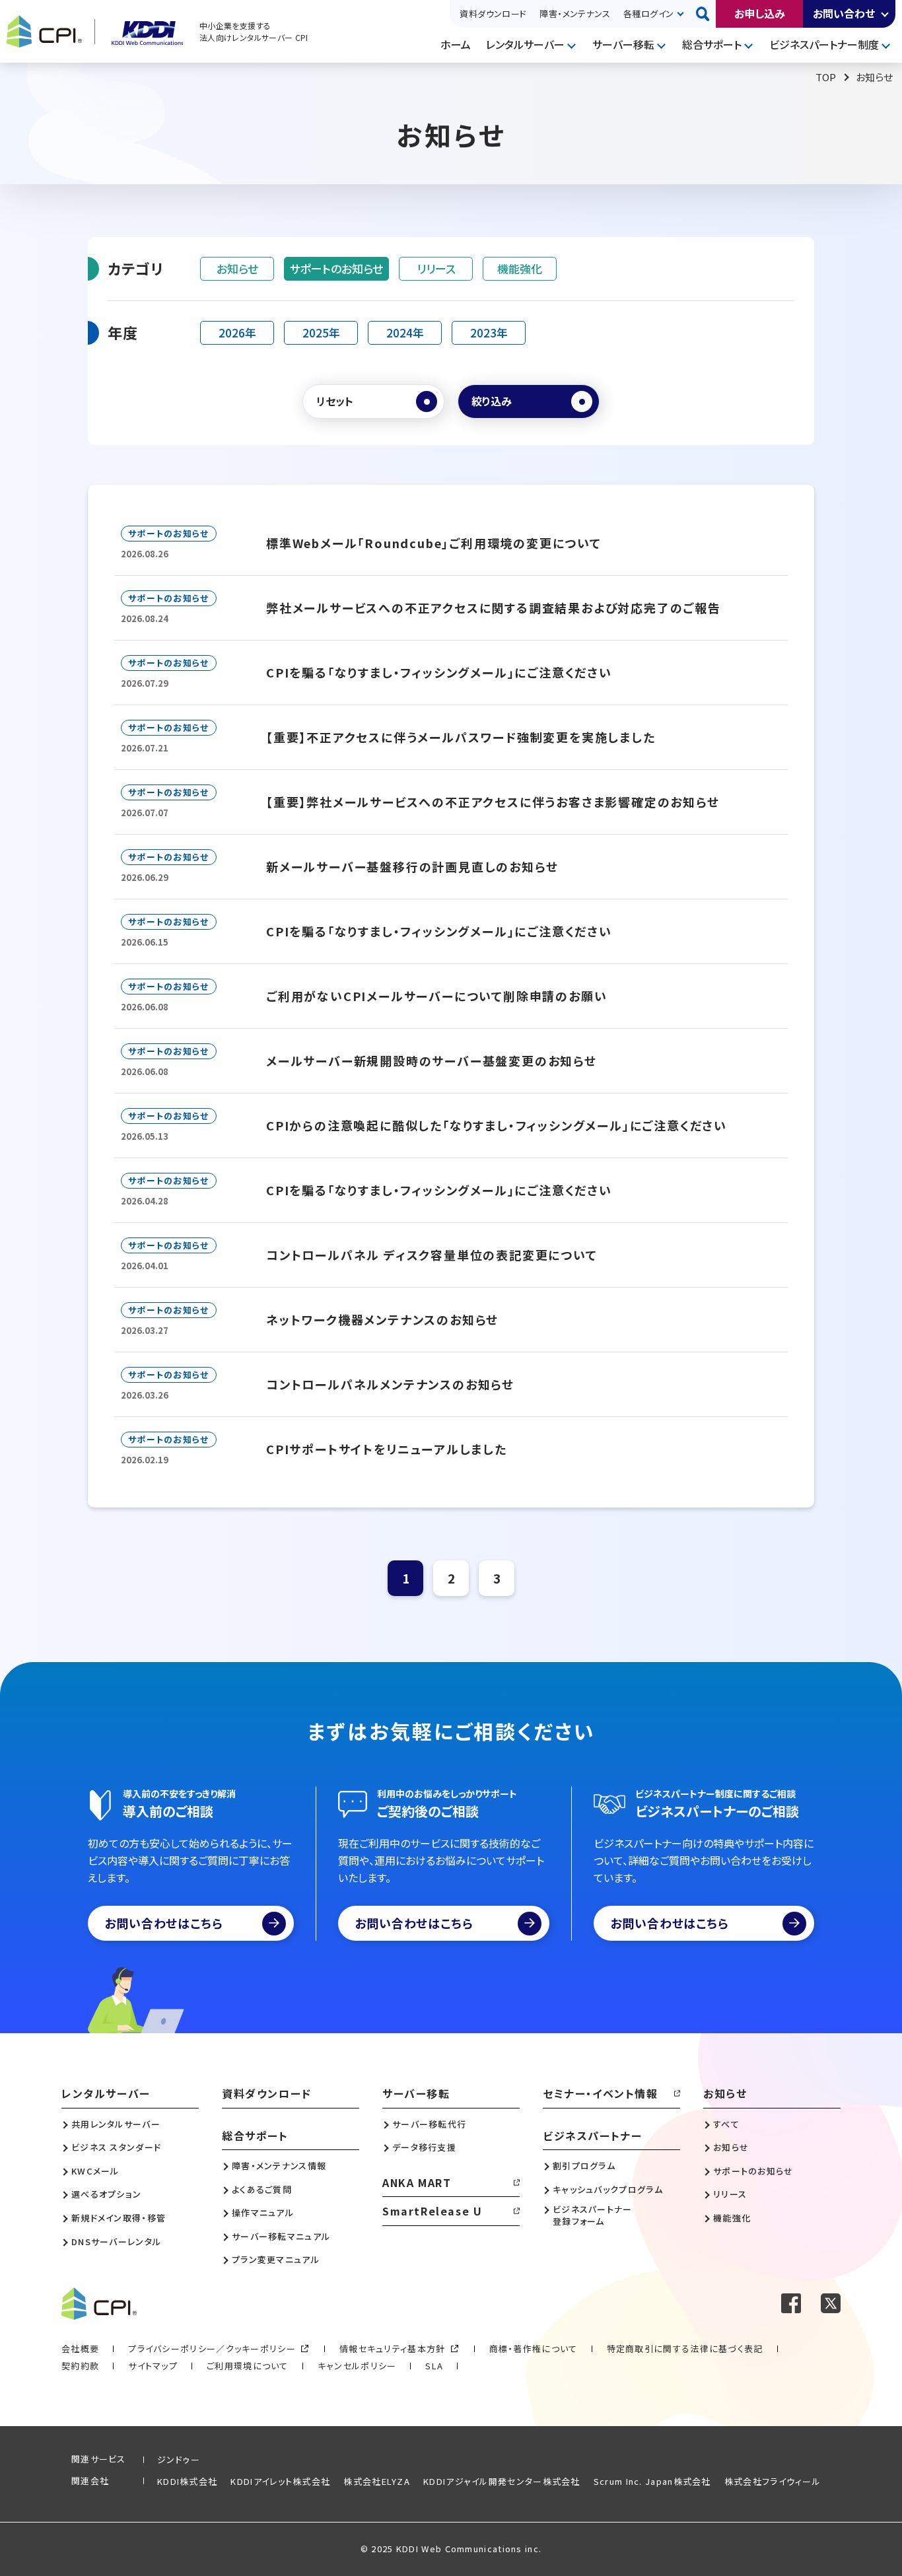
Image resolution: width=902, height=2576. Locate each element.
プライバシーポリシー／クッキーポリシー (212, 2349)
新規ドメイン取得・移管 (119, 2218)
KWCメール (95, 2171)
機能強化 (520, 268)
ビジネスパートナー (592, 2136)
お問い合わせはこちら (164, 1923)
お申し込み (760, 13)
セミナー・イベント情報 (601, 2093)
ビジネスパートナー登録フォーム (593, 2215)
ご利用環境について (248, 2366)
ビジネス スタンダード (116, 2147)
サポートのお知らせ (336, 268)
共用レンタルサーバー (116, 2124)
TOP (826, 77)
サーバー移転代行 (429, 2124)
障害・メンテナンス (575, 14)
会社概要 (80, 2349)
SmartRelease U (432, 2211)
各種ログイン (648, 14)
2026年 (237, 332)
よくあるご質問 (262, 2190)
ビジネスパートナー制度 (824, 44)
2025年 (321, 332)
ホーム (456, 44)
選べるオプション (106, 2194)
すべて (726, 2124)
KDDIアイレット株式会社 (280, 2481)
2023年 (489, 332)
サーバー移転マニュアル (281, 2237)
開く (885, 14)
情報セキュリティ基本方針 (393, 2349)
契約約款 (80, 2366)
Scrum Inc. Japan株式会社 (652, 2481)
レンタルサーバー (525, 44)
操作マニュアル (263, 2213)
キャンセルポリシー (357, 2366)
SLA (434, 2366)
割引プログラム (584, 2166)
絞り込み (492, 401)
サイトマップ (153, 2366)
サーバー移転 (623, 44)
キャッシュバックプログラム (608, 2190)
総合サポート (712, 44)
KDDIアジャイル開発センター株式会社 (502, 2481)
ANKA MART (417, 2182)
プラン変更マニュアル (276, 2260)
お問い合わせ (844, 13)
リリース (436, 268)
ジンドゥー (179, 2459)
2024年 (405, 332)
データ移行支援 (424, 2147)
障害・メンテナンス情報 (279, 2166)
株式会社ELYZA (377, 2481)
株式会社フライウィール (773, 2481)
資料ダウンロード (493, 14)
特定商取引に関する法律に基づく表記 (685, 2349)
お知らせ (237, 268)
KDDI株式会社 (187, 2481)
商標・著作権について (534, 2349)
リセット (335, 401)
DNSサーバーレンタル (116, 2242)
